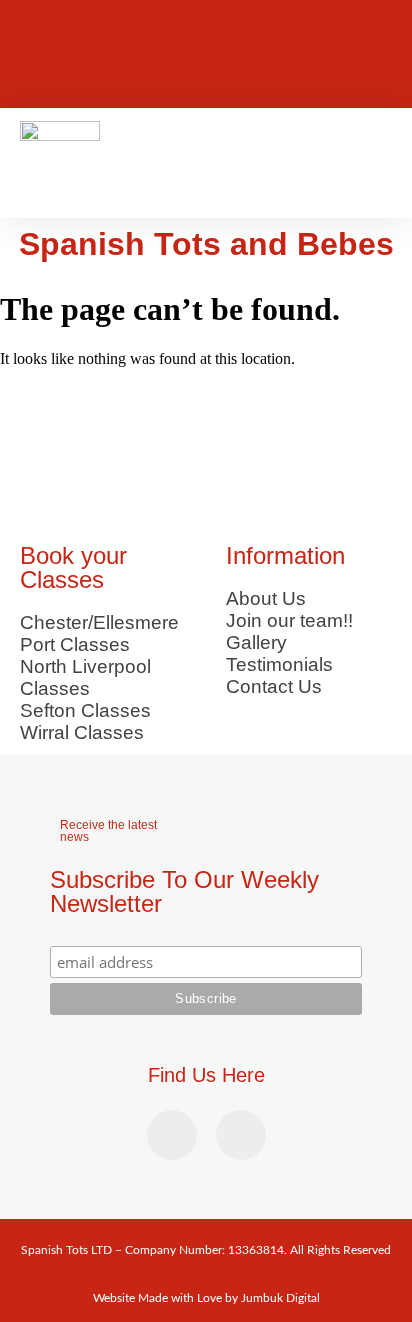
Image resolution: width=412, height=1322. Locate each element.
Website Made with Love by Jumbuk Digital (206, 1298)
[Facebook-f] (67, 25)
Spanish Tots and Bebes (206, 244)
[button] (378, 163)
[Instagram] (67, 79)
